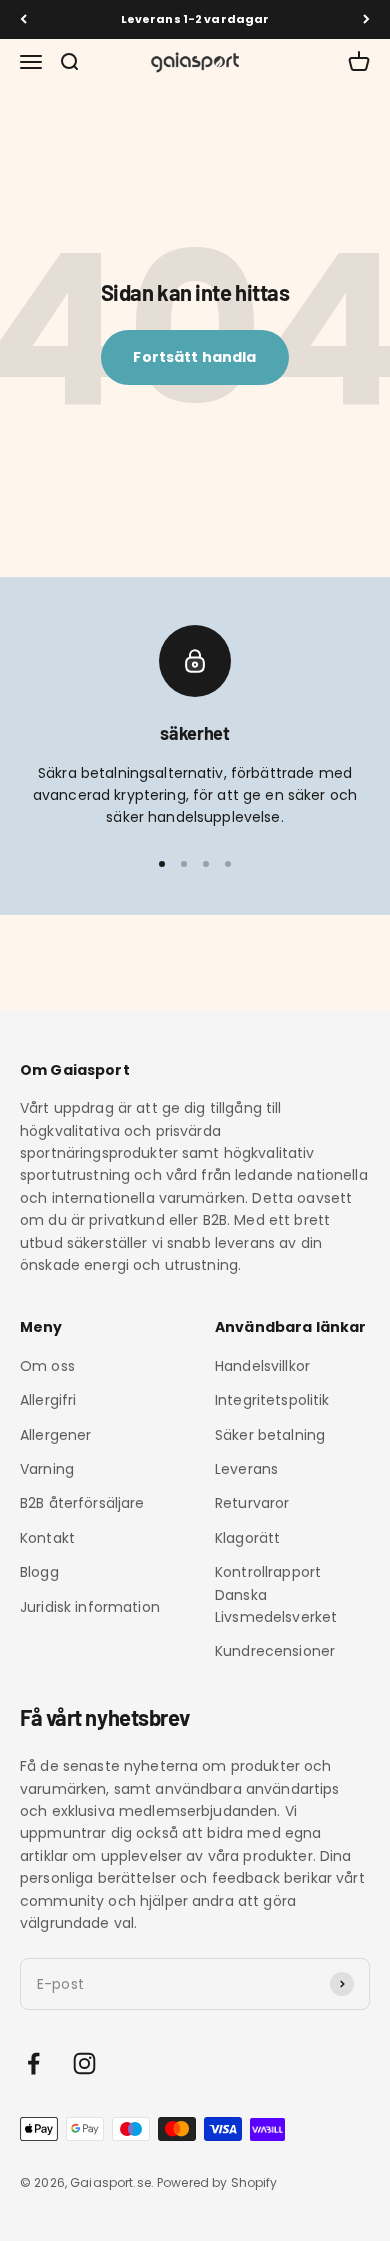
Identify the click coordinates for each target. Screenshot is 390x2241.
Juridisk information (90, 1607)
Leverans (246, 1469)
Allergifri (48, 1400)
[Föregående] (23, 19)
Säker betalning (270, 1435)
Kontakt (47, 1538)
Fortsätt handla (194, 357)
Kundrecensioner (275, 1651)
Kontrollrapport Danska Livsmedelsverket (276, 1594)
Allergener (55, 1435)
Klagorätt (247, 1538)
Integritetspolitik (272, 1400)
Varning (47, 1469)
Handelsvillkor (262, 1366)
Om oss (47, 1366)
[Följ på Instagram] (84, 2063)
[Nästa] (366, 19)
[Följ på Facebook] (33, 2063)
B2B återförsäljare (82, 1503)
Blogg (39, 1572)
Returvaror (252, 1503)
